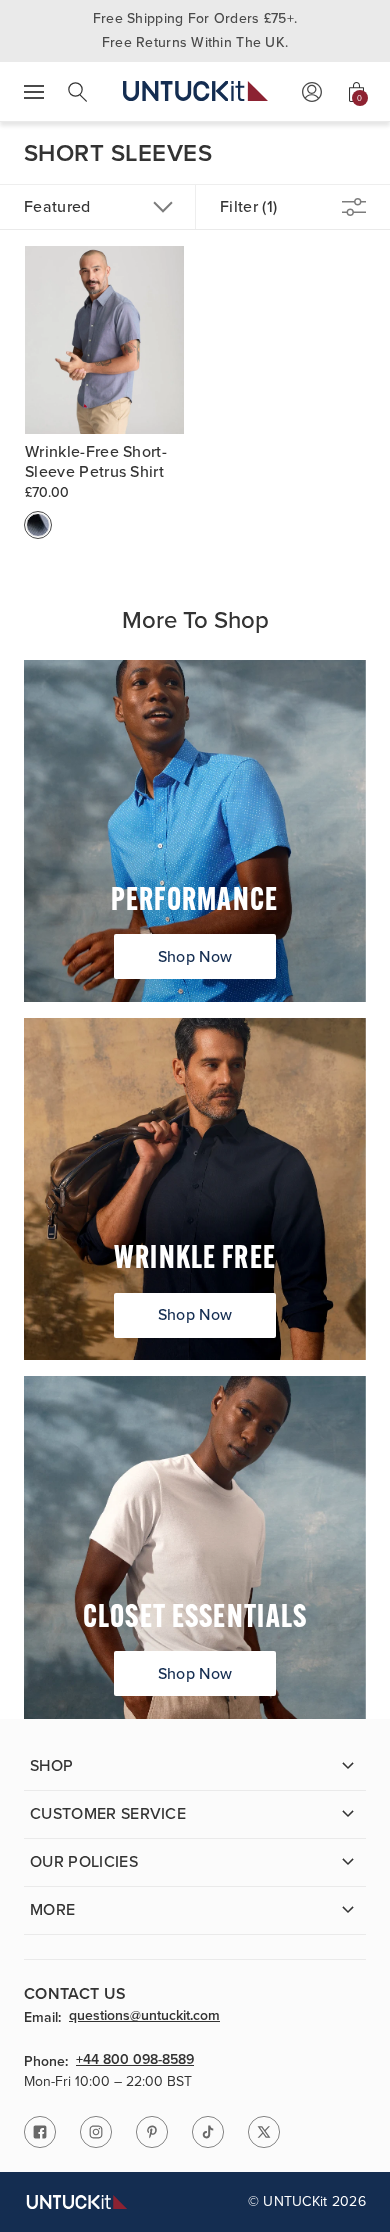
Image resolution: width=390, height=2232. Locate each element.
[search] (78, 92)
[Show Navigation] (34, 92)
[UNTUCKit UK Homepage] (195, 91)
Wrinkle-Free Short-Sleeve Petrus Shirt (96, 462)
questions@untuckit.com (144, 2017)
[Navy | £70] (38, 525)
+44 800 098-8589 (135, 2061)
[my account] (312, 92)
